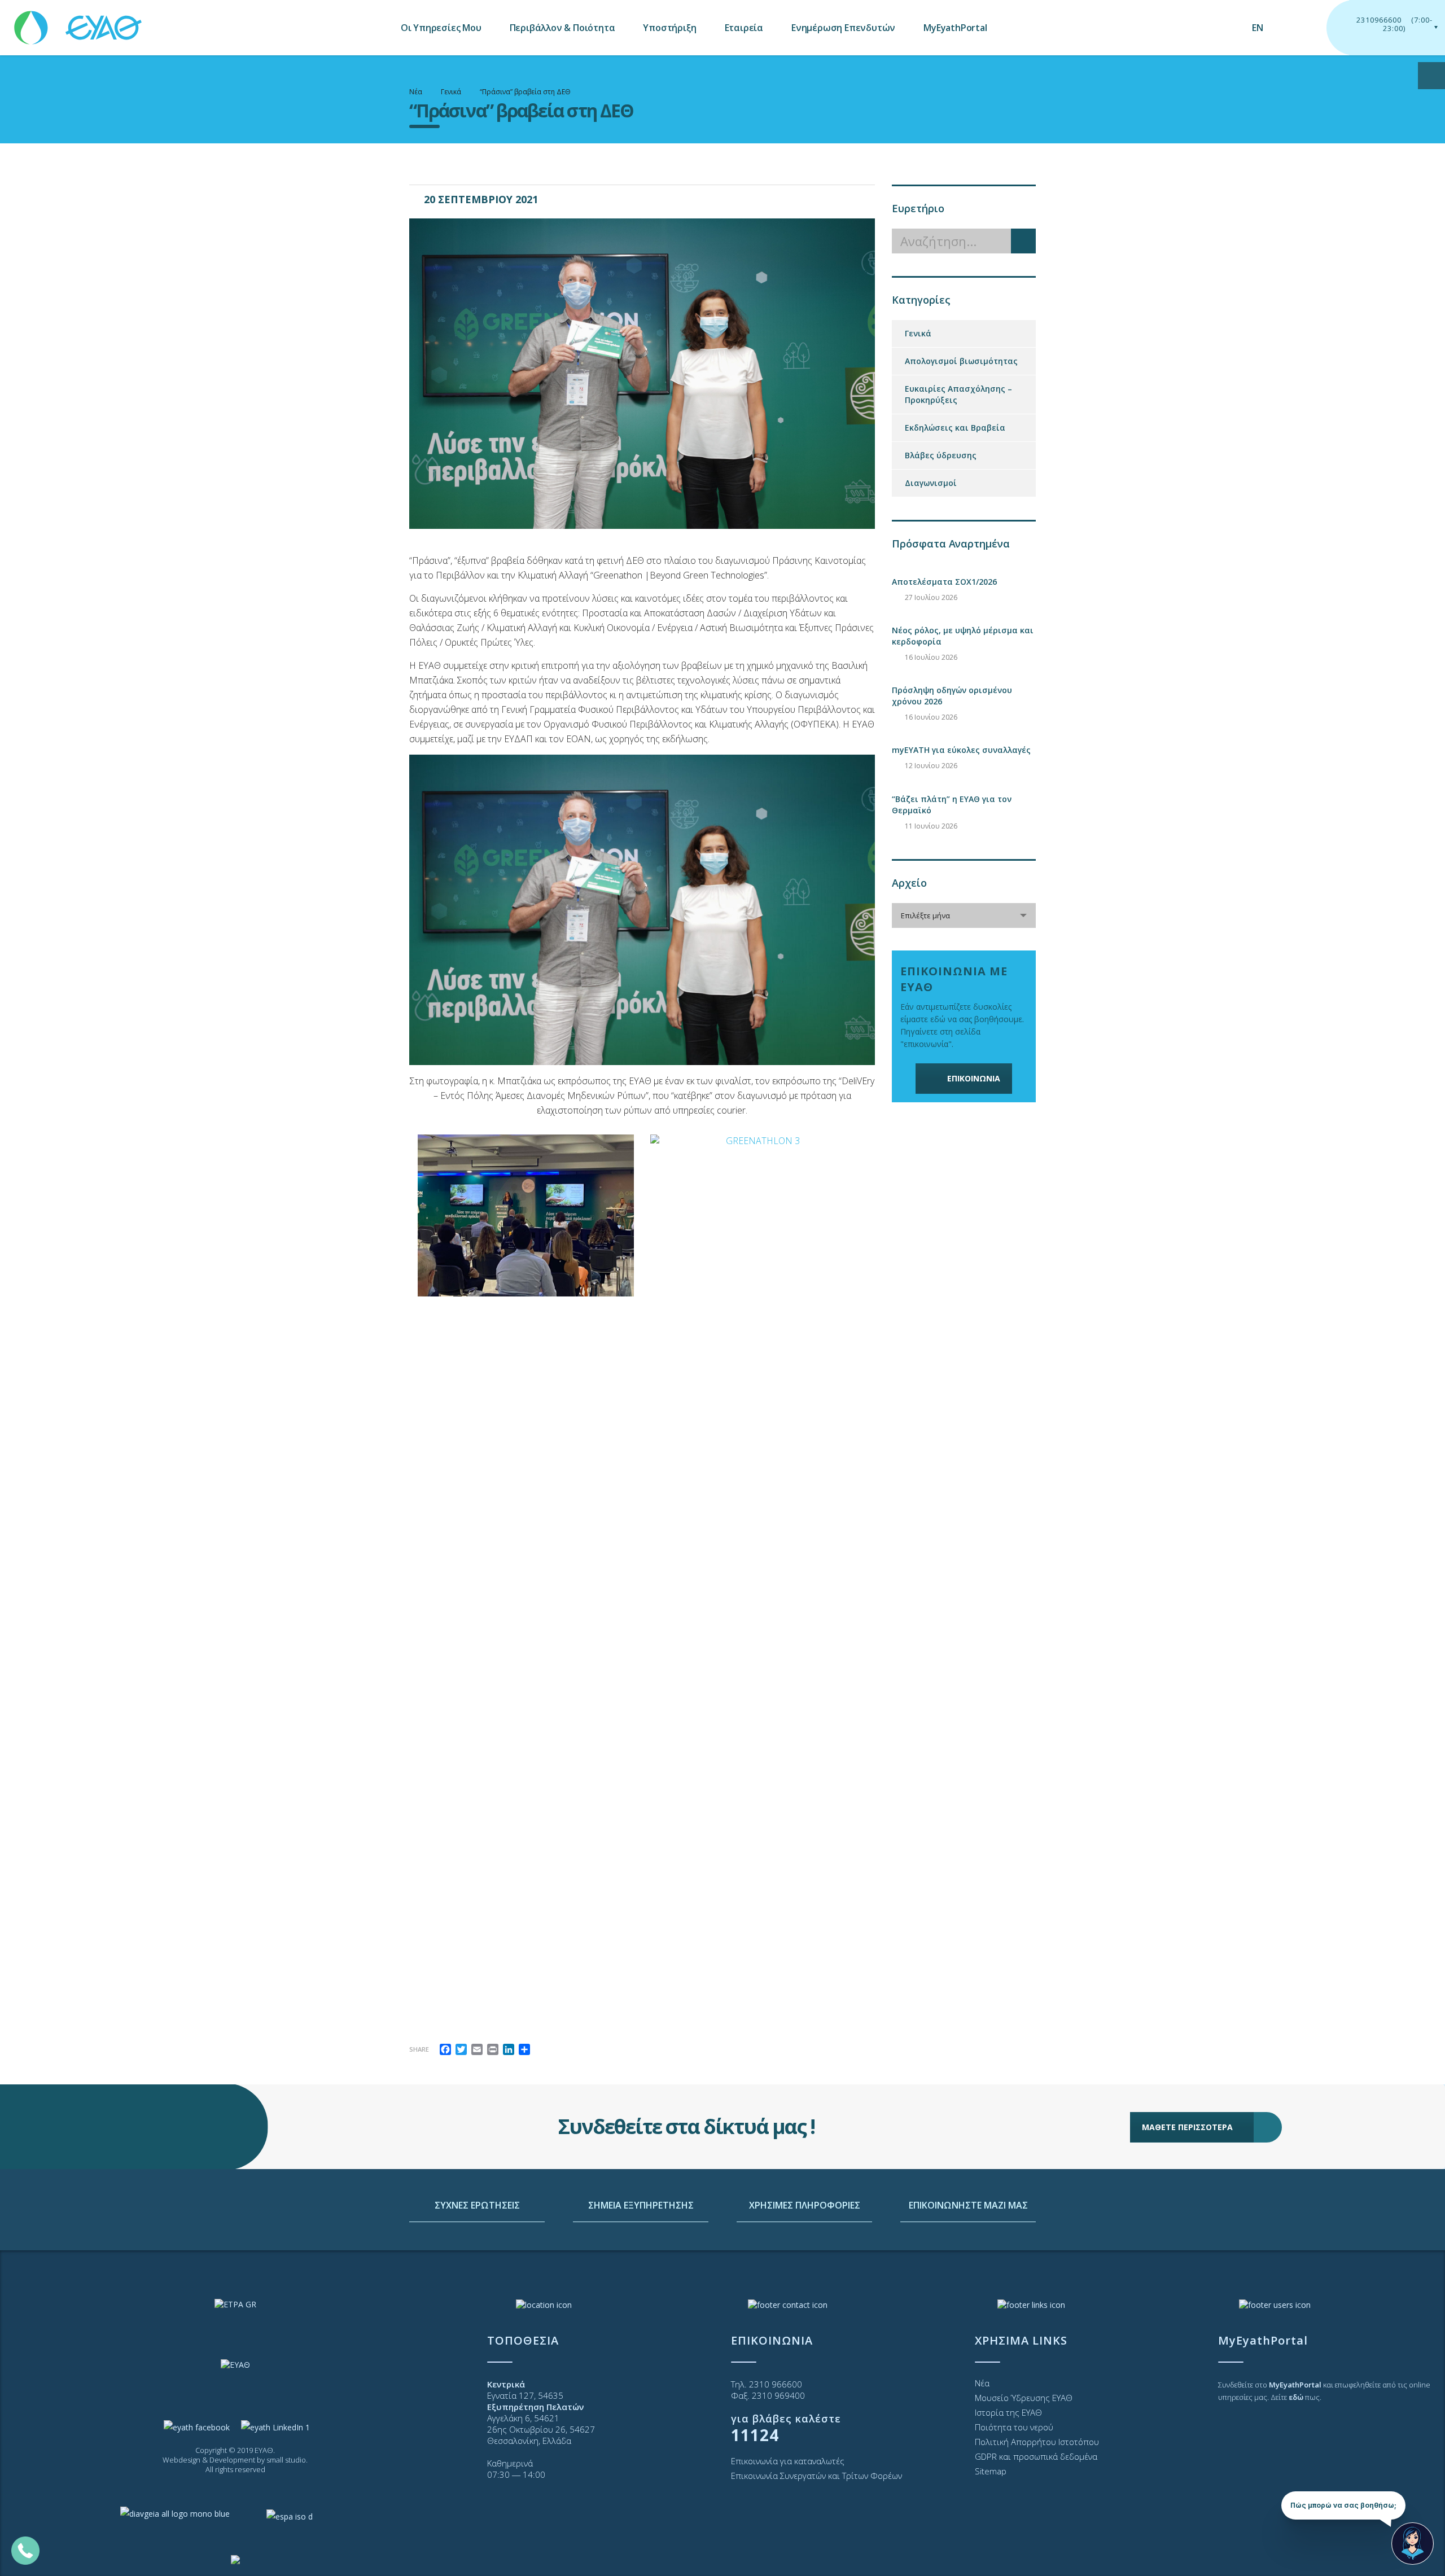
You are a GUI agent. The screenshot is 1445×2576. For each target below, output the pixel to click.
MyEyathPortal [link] (955, 28)
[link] (79, 22)
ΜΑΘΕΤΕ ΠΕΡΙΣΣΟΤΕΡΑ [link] (1187, 2127)
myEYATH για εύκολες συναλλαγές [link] (961, 750)
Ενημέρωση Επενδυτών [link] (843, 28)
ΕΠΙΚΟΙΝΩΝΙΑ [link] (974, 1078)
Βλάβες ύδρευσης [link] (941, 455)
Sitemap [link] (991, 2471)
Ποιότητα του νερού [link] (1014, 2427)
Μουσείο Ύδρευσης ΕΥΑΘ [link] (1024, 2398)
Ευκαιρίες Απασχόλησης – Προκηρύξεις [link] (958, 394)
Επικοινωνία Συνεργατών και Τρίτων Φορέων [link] (816, 2476)
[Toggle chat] (1413, 2544)
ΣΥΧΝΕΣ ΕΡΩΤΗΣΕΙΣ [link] (477, 2205)
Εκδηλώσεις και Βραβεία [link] (955, 428)
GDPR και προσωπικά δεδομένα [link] (1036, 2456)
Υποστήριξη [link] (669, 28)
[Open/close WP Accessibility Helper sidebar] (1431, 76)
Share (419, 2049)
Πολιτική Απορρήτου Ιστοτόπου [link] (1037, 2442)
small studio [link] (286, 2460)
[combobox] (964, 915)
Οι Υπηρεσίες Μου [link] (441, 28)
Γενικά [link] (918, 333)
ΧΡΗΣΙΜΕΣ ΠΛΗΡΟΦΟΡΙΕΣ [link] (805, 2205)
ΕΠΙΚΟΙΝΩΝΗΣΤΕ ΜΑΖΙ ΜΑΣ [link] (968, 2205)
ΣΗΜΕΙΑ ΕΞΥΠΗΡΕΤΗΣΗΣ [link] (641, 2205)
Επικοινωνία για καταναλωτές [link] (788, 2461)
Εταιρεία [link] (744, 28)
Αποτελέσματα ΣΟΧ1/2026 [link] (944, 582)
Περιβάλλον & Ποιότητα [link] (562, 28)
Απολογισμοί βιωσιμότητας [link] (961, 361)
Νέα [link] (982, 2383)
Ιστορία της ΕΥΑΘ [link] (1008, 2412)
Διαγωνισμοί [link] (931, 483)
